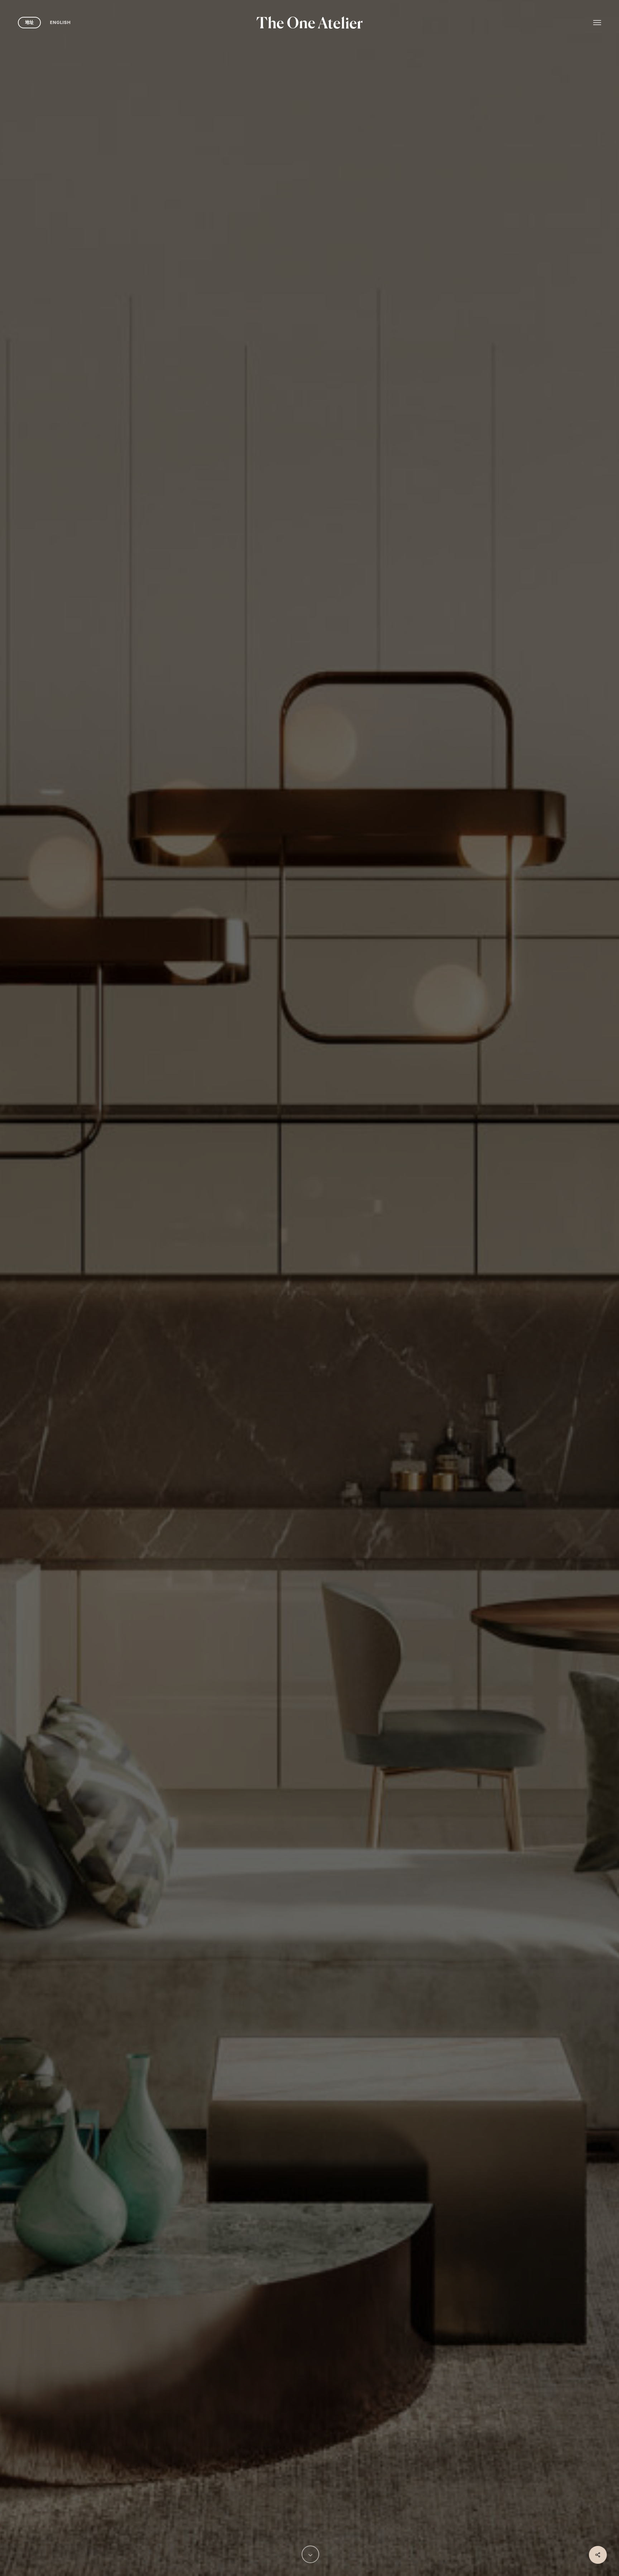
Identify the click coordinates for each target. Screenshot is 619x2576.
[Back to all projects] (38, 1410)
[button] (597, 22)
